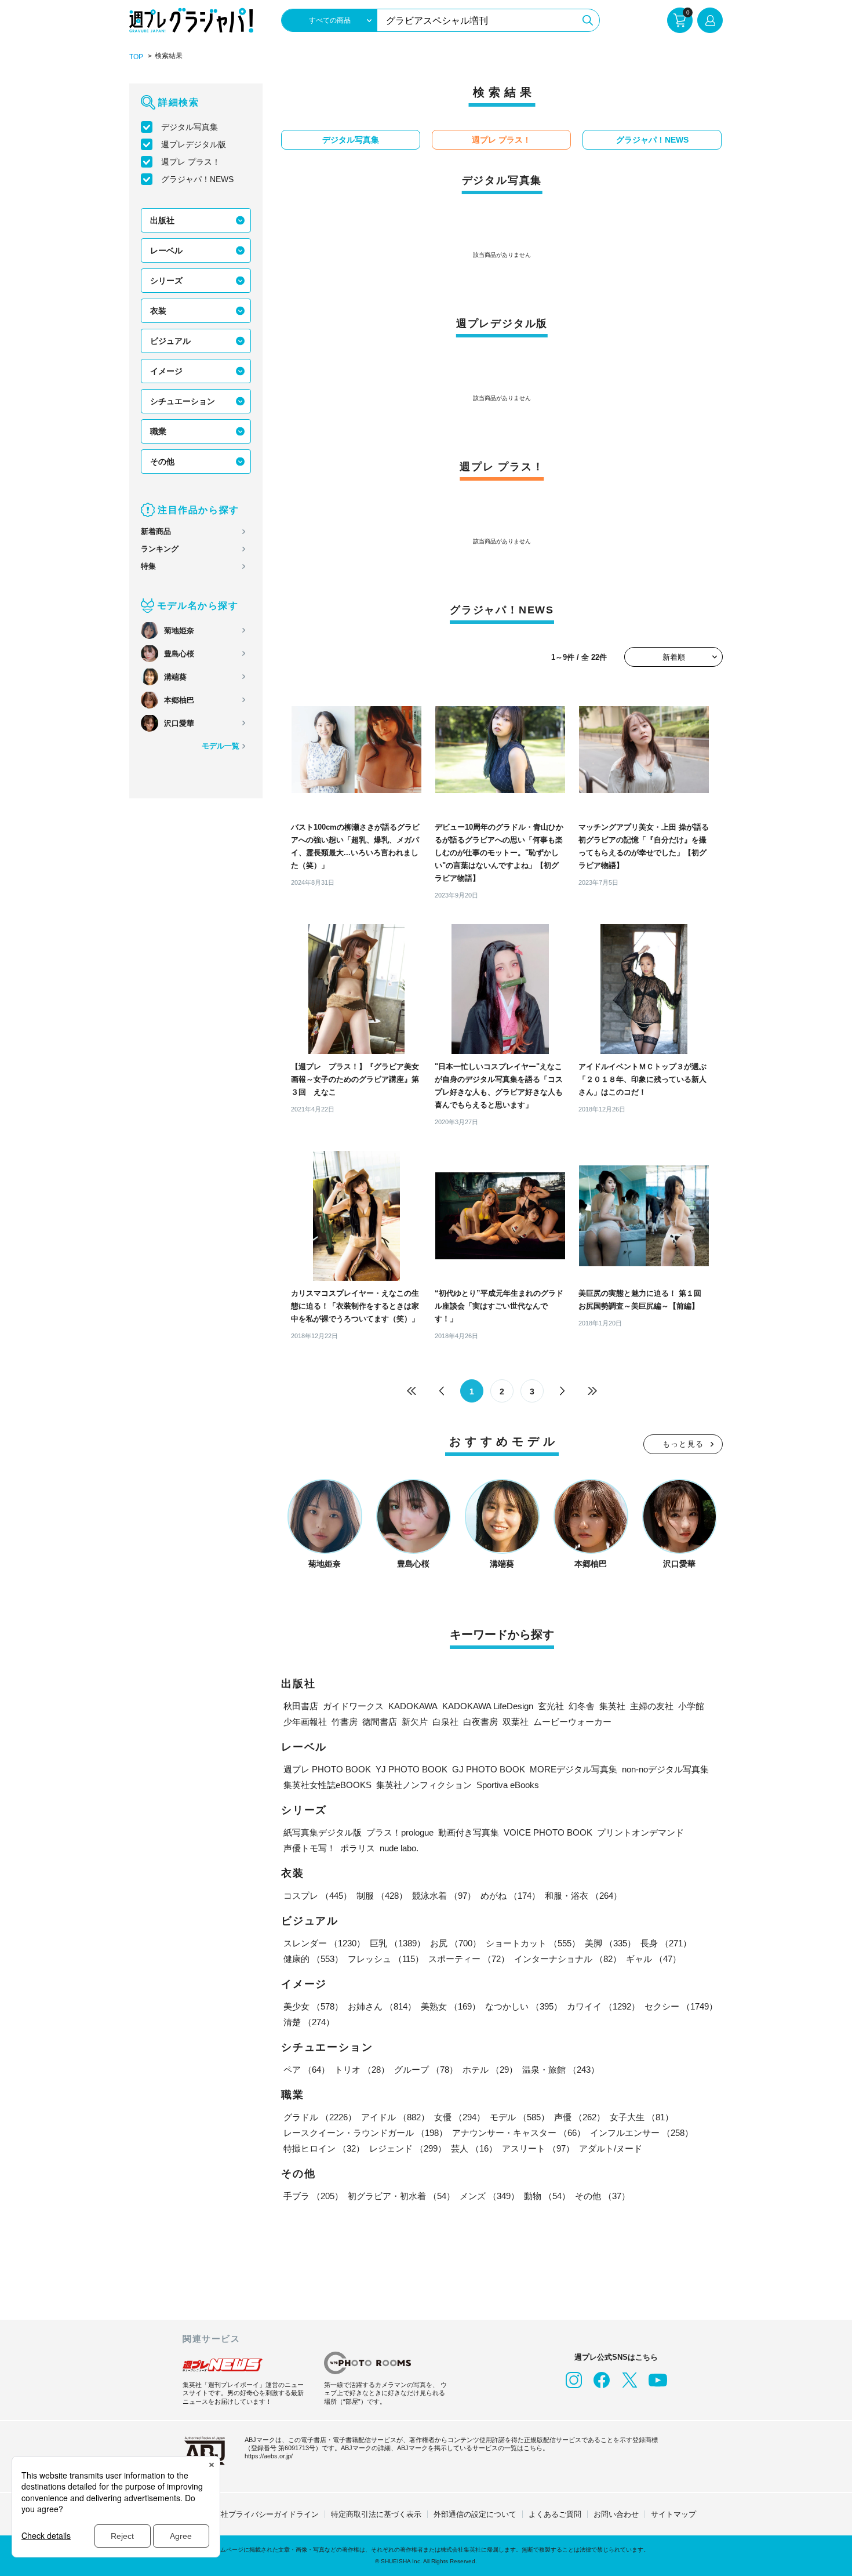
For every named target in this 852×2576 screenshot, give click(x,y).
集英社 (612, 1706)
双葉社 (516, 1722)
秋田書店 (301, 1706)
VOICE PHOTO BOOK (548, 1832)
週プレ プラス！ (191, 162)
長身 (666, 1943)
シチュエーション (183, 401)
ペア (307, 2070)
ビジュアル (170, 341)
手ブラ (313, 2196)
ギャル (653, 1959)
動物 (547, 2196)
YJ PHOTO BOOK (412, 1769)
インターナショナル (568, 1959)
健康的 (313, 1959)
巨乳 (398, 1943)
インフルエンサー (642, 2133)
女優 (460, 2117)
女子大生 (642, 2117)
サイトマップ (673, 2514)
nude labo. (399, 1848)
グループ (426, 2070)
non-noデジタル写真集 (665, 1769)
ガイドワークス (353, 1706)
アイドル (395, 2117)
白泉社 (445, 1722)
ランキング (160, 549)
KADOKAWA (413, 1706)
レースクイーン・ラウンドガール (365, 2133)
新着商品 (156, 531)
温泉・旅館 (561, 2070)
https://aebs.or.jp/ (269, 2456)
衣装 (158, 311)
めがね (510, 1896)
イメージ (166, 371)
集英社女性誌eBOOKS (327, 1785)
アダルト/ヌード (611, 2148)
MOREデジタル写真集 (574, 1769)
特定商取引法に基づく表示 (376, 2514)
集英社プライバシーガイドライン (262, 2514)
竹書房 (345, 1722)
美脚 (610, 1943)
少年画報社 (305, 1722)
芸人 (474, 2148)
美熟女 (451, 2006)
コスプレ (318, 1896)
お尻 (456, 1943)
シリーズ (166, 281)
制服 (382, 1896)
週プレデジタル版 (194, 144)
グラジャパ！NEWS (197, 179)
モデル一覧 (221, 746)
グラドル (320, 2117)
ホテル (490, 2070)
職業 (158, 431)
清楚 (309, 2022)
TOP (136, 57)
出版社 (162, 220)
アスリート (538, 2148)
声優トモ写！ (310, 1848)
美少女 (313, 2006)
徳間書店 (380, 1722)
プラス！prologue (400, 1832)
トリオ (362, 2070)
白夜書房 (480, 1722)
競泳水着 (444, 1896)
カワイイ (603, 2006)
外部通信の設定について (475, 2514)
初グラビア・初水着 (401, 2196)
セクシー (681, 2006)
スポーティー (469, 1959)
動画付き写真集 (469, 1832)
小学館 (691, 1706)
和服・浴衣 (583, 1896)
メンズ (489, 2196)
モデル (520, 2117)
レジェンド (408, 2148)
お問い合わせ (616, 2514)
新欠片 (415, 1722)
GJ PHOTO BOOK (489, 1769)
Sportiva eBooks (508, 1785)
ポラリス (358, 1848)
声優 (580, 2117)
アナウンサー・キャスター (519, 2133)
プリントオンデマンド (640, 1832)
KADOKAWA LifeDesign (488, 1706)
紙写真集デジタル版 (323, 1832)
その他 (162, 462)
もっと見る (683, 1444)
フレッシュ (386, 1959)
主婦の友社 (652, 1706)
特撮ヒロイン (324, 2148)
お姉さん (382, 2006)
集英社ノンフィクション (424, 1785)
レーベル (166, 250)
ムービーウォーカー (572, 1722)
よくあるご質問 (555, 2514)
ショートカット (533, 1943)
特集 (148, 566)
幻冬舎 (582, 1706)
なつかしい (524, 2006)
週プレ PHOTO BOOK (327, 1769)
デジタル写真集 (190, 127)
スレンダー (324, 1943)
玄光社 (551, 1706)
